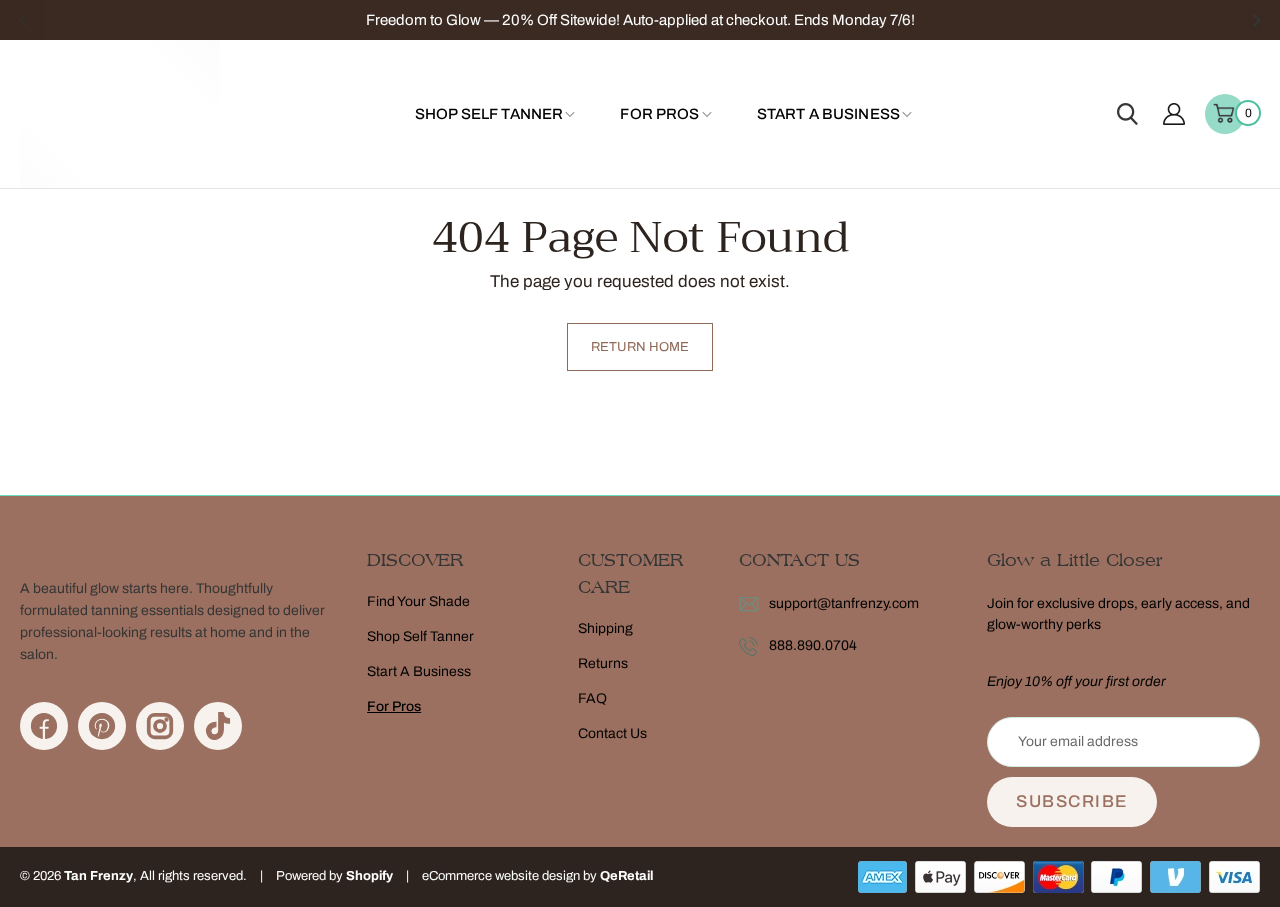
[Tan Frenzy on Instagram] (160, 726)
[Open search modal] (1128, 114)
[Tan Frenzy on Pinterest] (102, 726)
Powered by (311, 876)
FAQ (592, 698)
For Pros (394, 706)
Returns (603, 663)
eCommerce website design (501, 876)
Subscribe (1072, 801)
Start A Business (419, 671)
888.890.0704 (813, 645)
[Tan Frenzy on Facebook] (44, 726)
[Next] (1257, 20)
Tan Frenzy (98, 876)
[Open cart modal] (1225, 114)
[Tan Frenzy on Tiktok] (218, 726)
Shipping (605, 628)
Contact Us (612, 733)
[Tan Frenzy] (120, 114)
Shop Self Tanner (420, 636)
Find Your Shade (418, 601)
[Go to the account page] (1174, 114)
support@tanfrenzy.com (844, 603)
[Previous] (23, 20)
